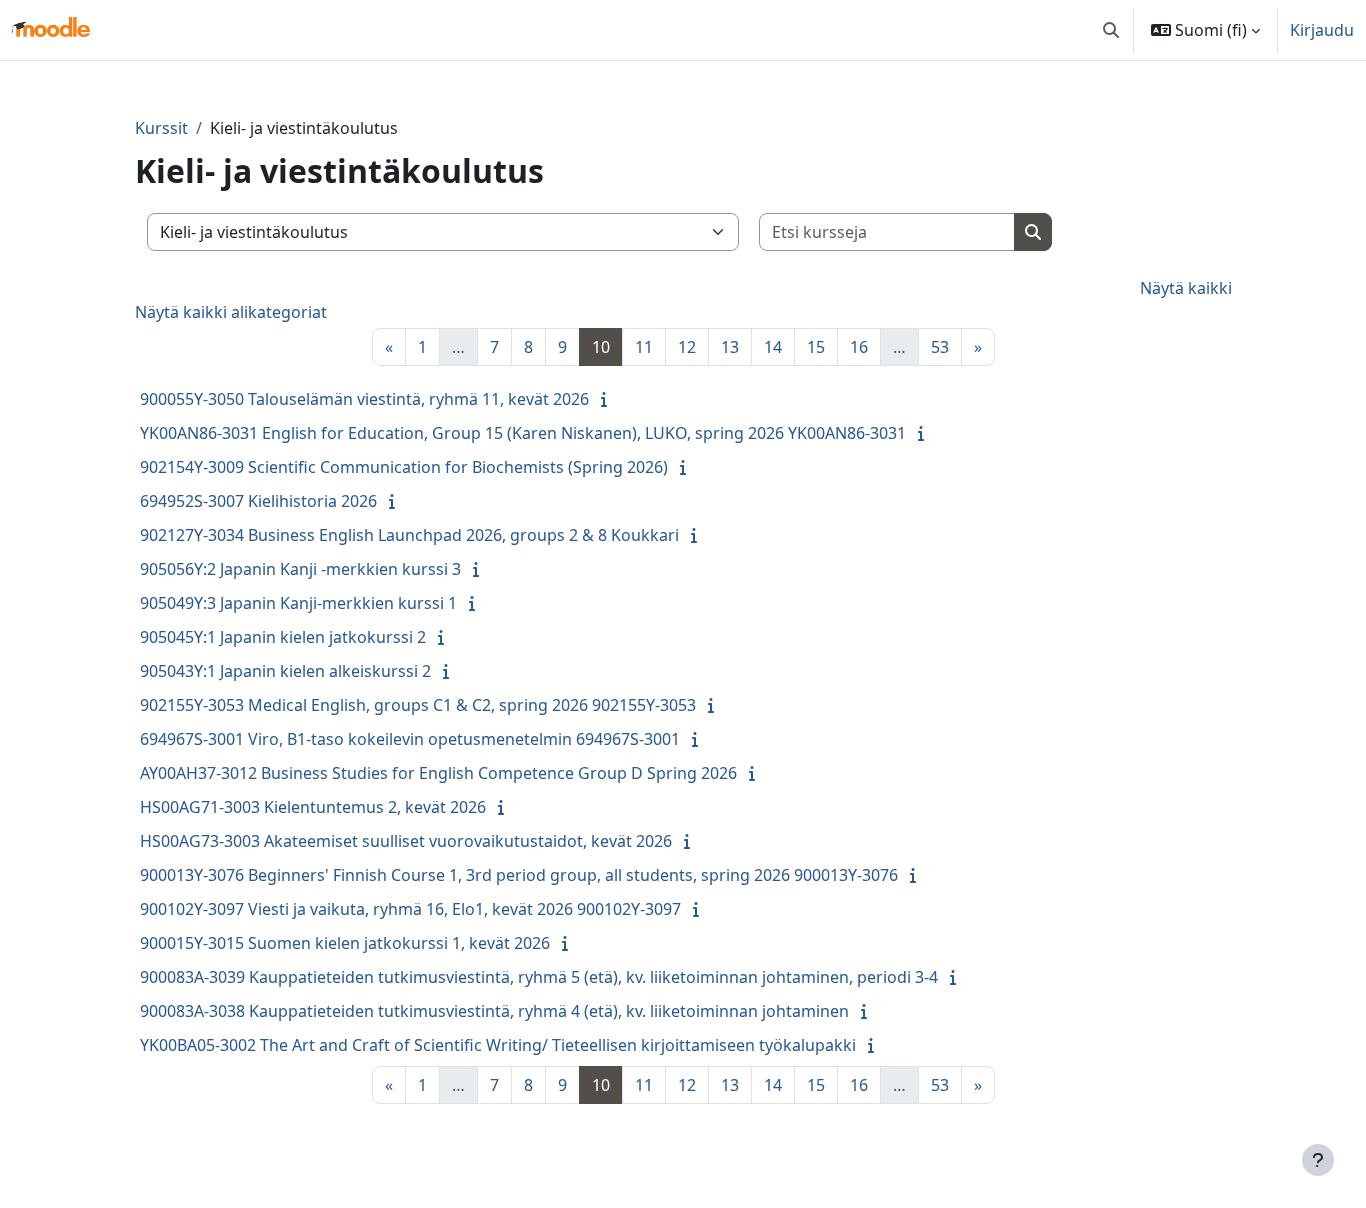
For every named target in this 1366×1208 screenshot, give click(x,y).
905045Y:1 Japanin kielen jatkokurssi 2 (283, 637)
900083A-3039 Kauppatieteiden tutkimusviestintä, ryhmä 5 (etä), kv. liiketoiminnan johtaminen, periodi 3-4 (539, 977)
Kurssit (161, 128)
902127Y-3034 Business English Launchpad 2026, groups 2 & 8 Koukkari (409, 535)
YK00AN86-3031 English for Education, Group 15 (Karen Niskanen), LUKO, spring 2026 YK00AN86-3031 (523, 433)
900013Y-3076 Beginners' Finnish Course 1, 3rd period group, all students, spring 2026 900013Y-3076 (519, 875)
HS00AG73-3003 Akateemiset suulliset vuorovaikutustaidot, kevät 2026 (406, 841)
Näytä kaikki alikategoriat (231, 312)
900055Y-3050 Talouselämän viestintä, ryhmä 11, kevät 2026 (364, 399)
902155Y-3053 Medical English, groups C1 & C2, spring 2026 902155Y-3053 (418, 705)
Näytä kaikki (1186, 288)
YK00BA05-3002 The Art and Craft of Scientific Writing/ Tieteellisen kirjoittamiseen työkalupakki (498, 1045)
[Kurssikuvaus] (608, 399)
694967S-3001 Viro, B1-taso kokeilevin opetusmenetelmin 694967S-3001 (410, 739)
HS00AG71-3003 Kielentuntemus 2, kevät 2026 (313, 807)
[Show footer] (1318, 1160)
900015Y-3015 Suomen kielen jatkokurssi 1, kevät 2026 (345, 943)
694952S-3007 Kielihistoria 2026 (258, 501)
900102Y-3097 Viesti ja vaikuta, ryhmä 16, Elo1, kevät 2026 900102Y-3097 (410, 909)
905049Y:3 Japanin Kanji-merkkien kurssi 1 (298, 603)
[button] (1111, 30)
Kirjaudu (1322, 30)
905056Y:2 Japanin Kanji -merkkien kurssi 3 (300, 569)
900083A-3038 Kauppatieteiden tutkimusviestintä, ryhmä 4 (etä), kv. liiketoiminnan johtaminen (494, 1011)
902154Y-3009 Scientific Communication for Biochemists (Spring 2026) (404, 467)
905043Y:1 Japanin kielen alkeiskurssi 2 (285, 671)
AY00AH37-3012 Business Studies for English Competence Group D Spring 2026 (438, 773)
